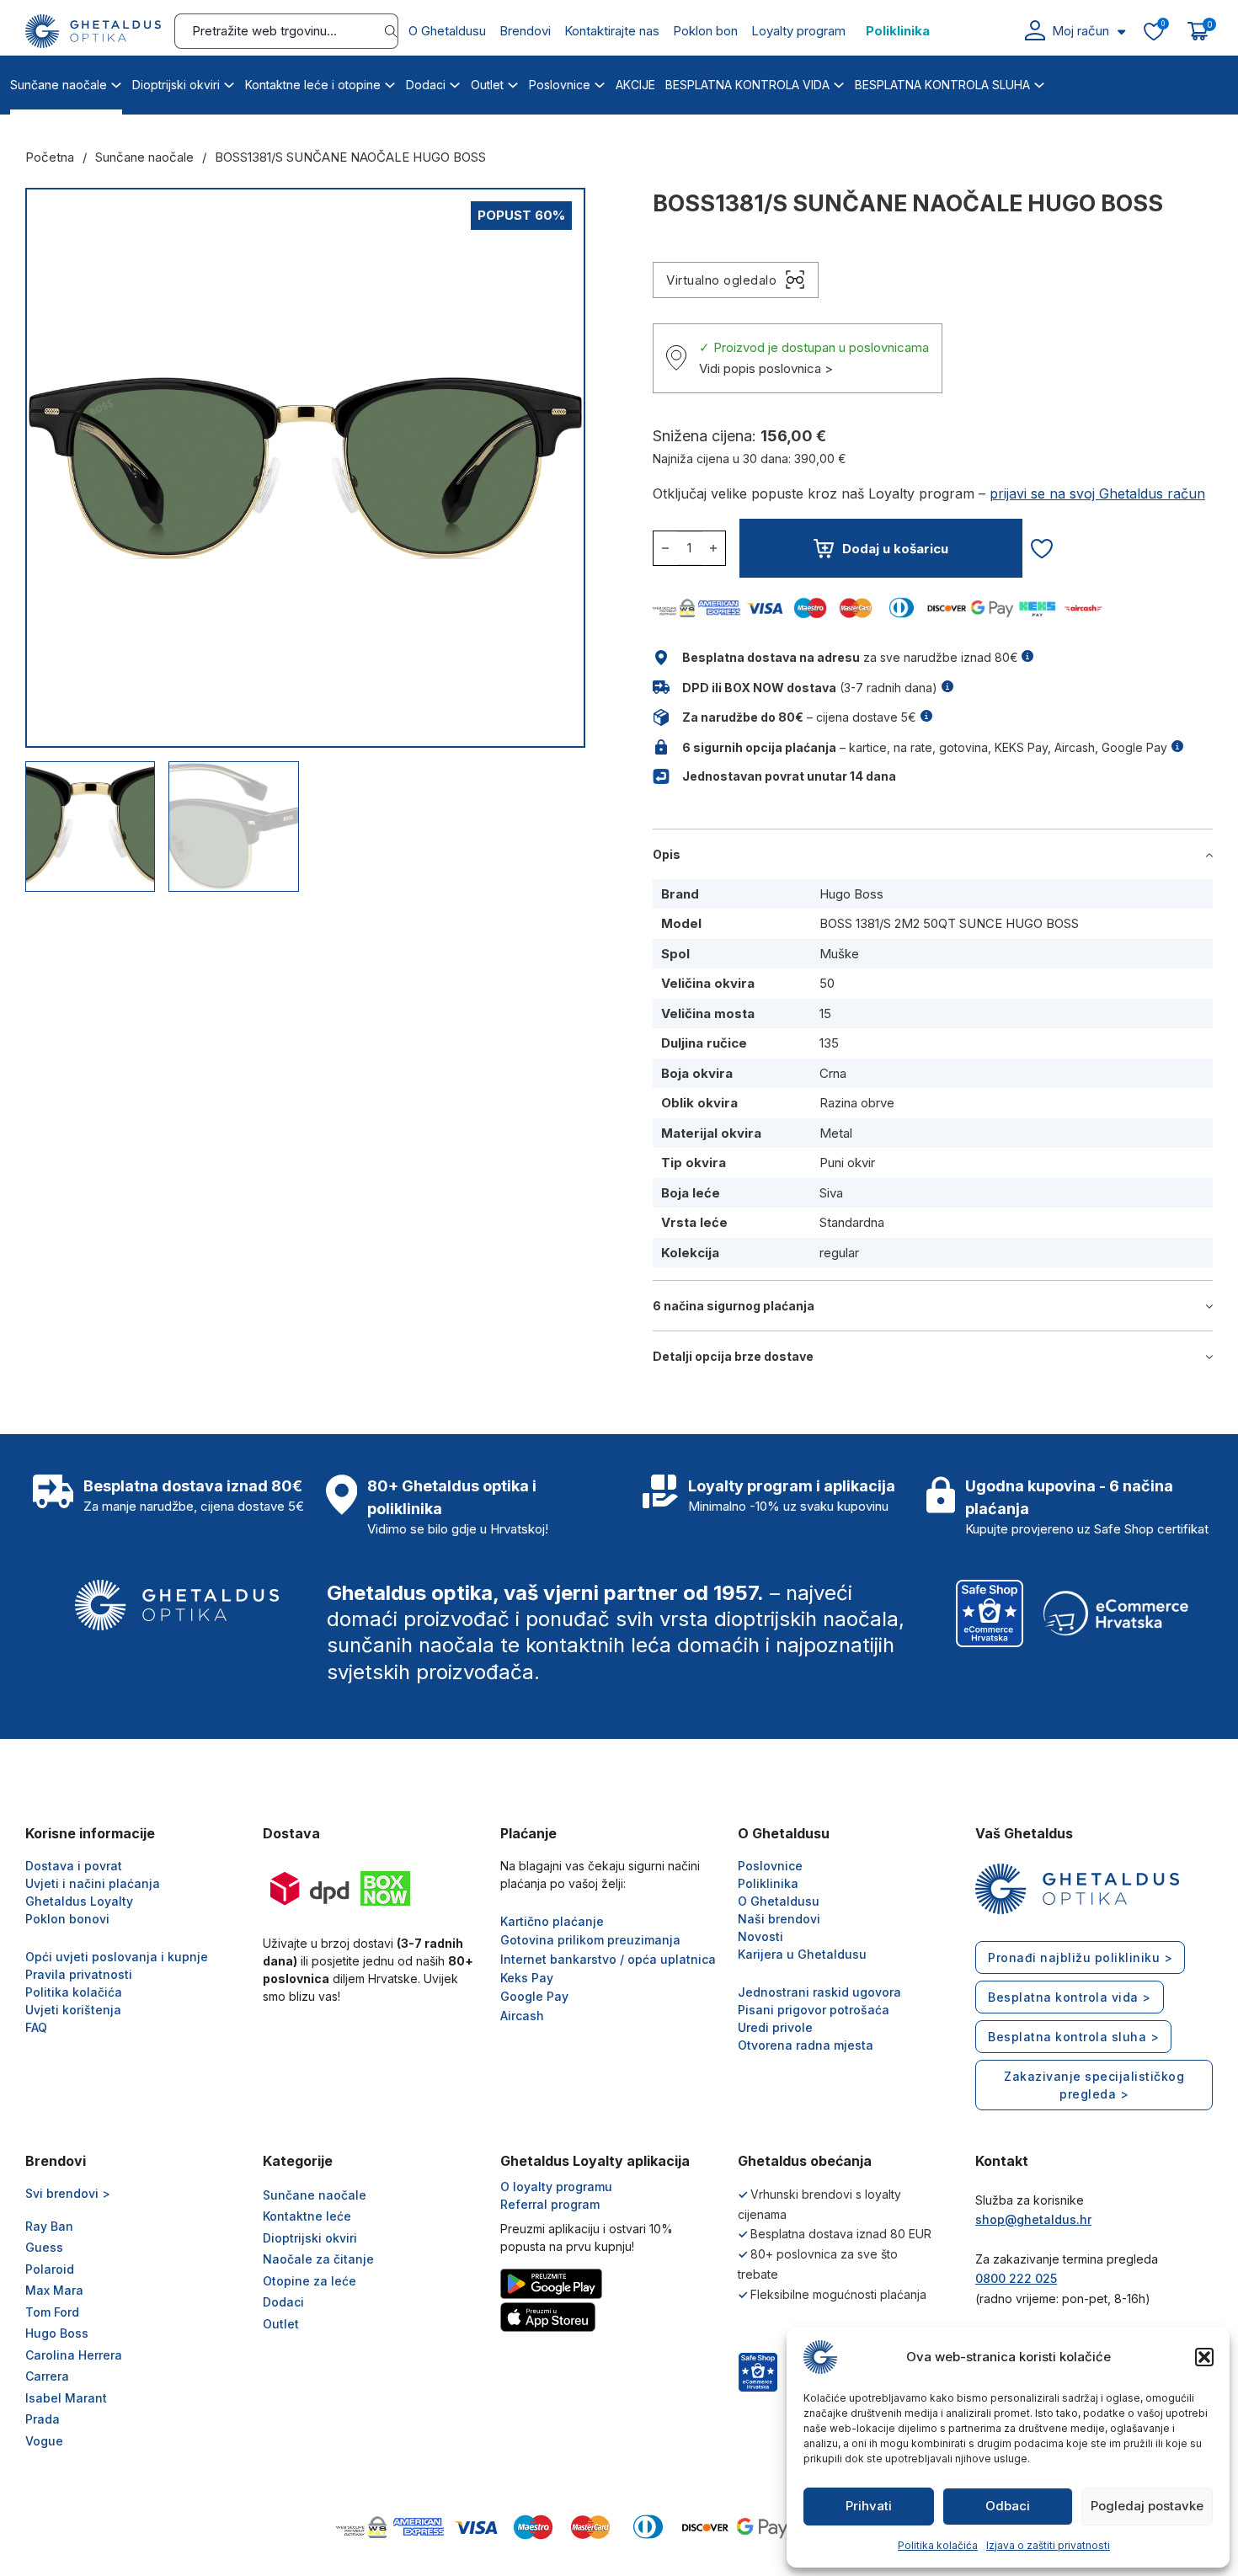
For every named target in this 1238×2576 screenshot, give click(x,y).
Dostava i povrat (74, 1866)
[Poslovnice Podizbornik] (600, 83)
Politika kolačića (938, 2545)
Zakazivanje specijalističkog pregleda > (1094, 2085)
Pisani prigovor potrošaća (814, 2010)
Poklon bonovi (67, 1919)
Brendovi (525, 31)
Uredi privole (775, 2027)
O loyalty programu (556, 2187)
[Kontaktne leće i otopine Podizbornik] (390, 83)
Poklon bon (705, 31)
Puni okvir (847, 1163)
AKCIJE (635, 85)
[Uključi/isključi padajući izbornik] (1121, 32)
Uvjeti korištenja (73, 2010)
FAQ (36, 2027)
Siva (831, 1193)
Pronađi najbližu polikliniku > (1080, 1957)
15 (825, 1013)
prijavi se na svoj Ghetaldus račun (1097, 493)
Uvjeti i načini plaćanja (93, 1883)
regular (839, 1253)
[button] (1204, 2357)
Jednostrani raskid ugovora (819, 1992)
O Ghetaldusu (447, 31)
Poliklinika (898, 31)
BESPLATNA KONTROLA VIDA (747, 85)
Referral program (550, 2204)
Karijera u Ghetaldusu (802, 1954)
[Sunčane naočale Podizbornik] (116, 83)
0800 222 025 (1016, 2278)
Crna (833, 1073)
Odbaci (1008, 2506)
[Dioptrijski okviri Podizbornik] (229, 83)
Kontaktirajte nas (612, 31)
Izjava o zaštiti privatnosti (1048, 2545)
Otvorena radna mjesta (806, 2045)
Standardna (852, 1222)
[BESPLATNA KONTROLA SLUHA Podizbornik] (1039, 83)
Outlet (487, 85)
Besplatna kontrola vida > (1070, 1997)
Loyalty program (798, 31)
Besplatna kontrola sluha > (1073, 2037)
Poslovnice (560, 85)
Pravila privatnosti (79, 1974)
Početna (50, 157)
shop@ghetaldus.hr (1033, 2219)
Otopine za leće (309, 2281)
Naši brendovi (779, 1919)
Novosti (760, 1936)
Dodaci (426, 85)
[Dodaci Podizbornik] (455, 83)
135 (829, 1043)
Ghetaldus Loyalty (79, 1901)
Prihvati (869, 2506)
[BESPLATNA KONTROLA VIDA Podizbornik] (839, 83)
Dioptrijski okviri (176, 85)
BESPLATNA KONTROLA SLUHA (942, 85)
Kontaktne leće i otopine (313, 85)
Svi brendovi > (68, 2193)
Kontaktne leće (307, 2216)
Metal (836, 1133)
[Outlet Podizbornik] (513, 83)
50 (827, 983)
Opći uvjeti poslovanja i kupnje (117, 1957)
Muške (839, 954)
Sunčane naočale (59, 85)
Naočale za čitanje (318, 2259)
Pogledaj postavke (1147, 2506)
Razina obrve (857, 1103)
